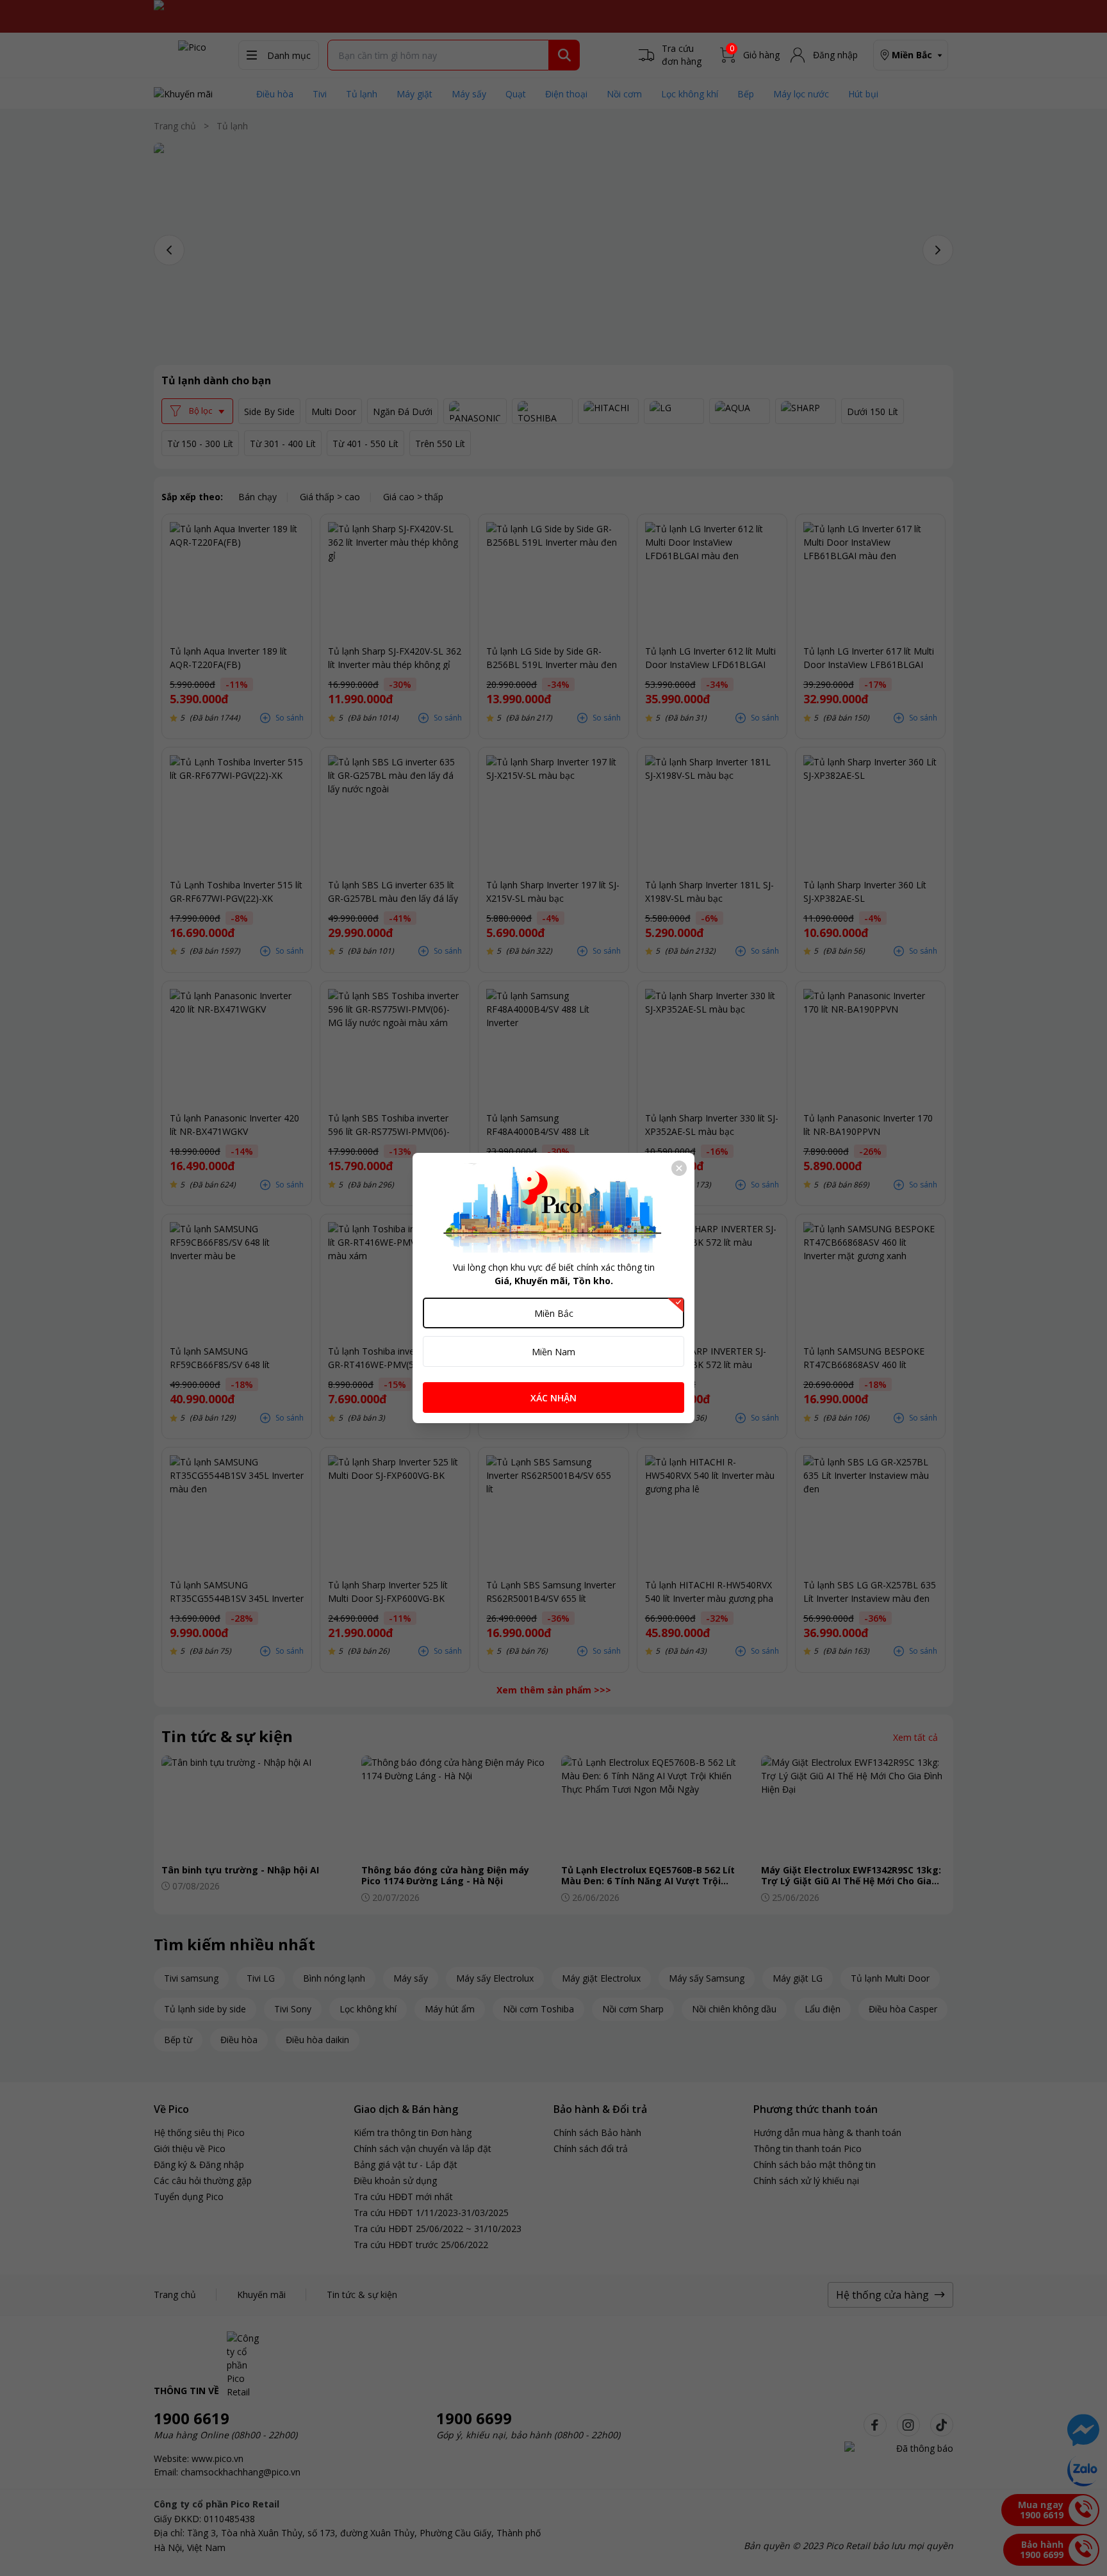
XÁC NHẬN (553, 1398)
